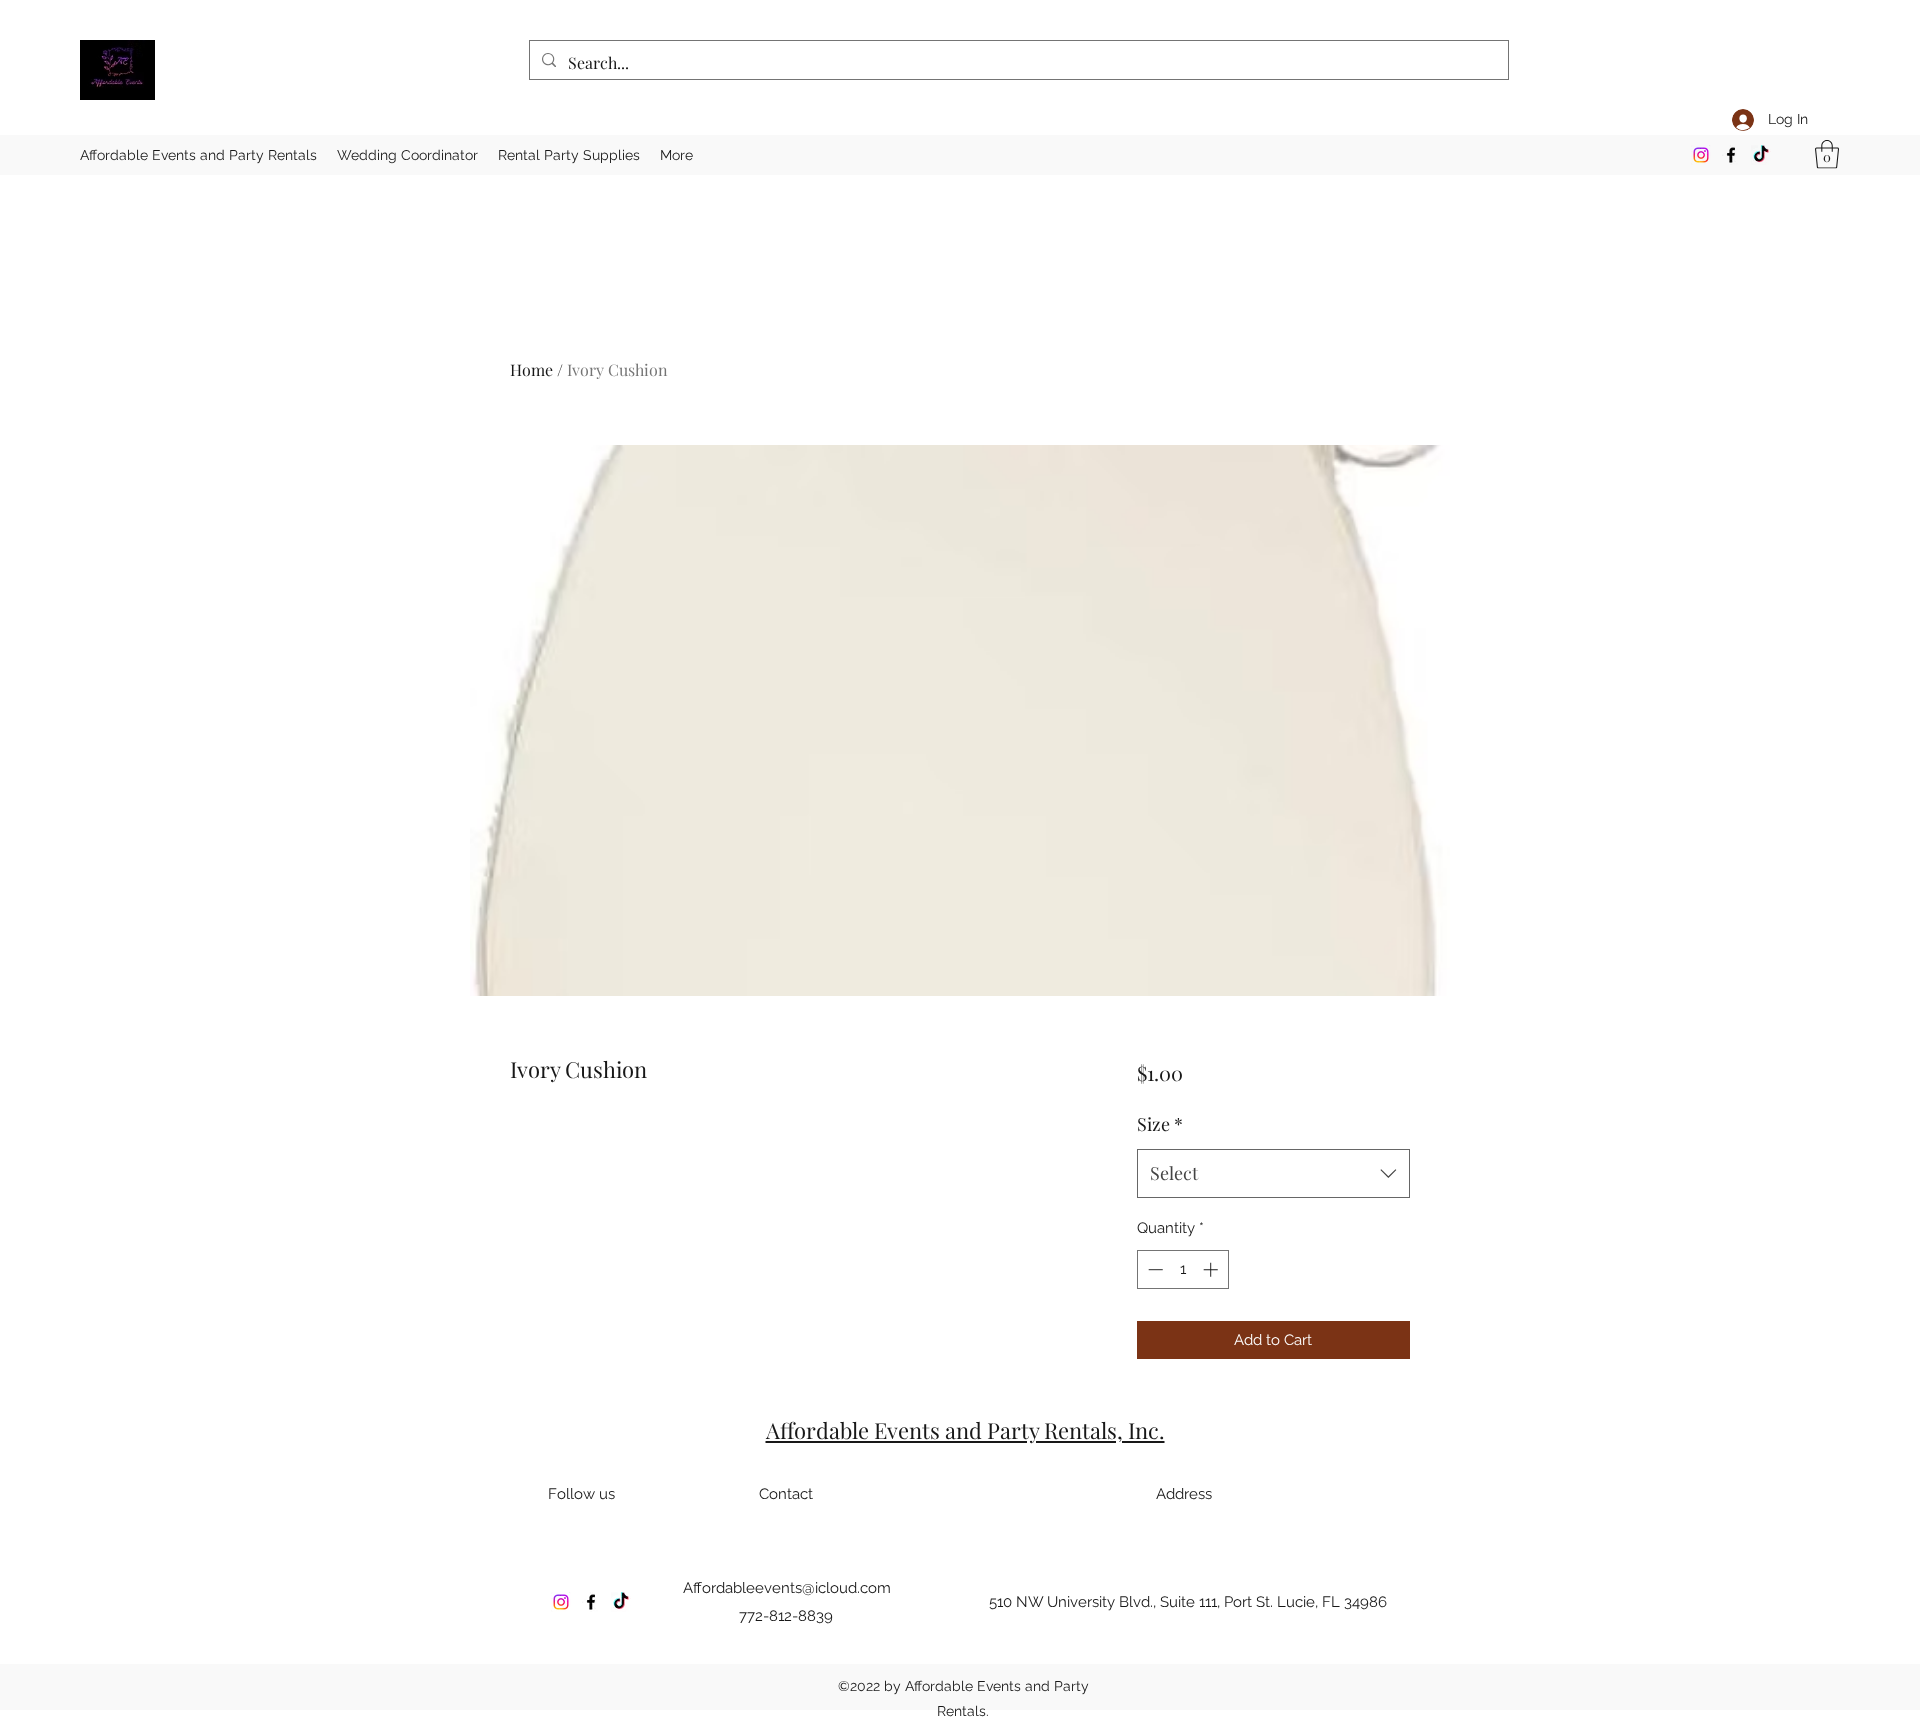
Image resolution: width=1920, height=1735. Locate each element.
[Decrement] (1153, 1269)
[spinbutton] (1182, 1269)
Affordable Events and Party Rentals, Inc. (965, 1430)
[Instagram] (1701, 155)
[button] (1827, 154)
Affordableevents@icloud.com (787, 1588)
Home (531, 369)
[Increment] (1212, 1269)
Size (1160, 1124)
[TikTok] (1761, 155)
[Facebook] (1731, 155)
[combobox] (1273, 1174)
